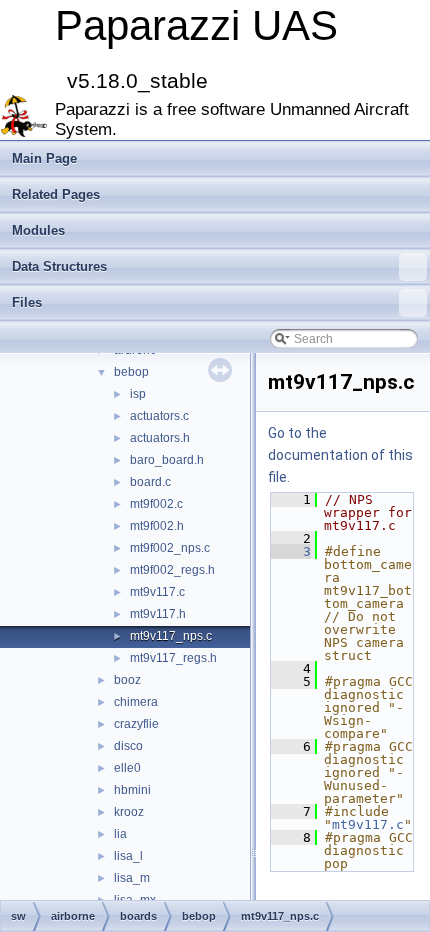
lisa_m (132, 878)
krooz (129, 812)
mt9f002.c (156, 504)
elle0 (127, 768)
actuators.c (159, 416)
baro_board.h (167, 460)
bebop (131, 372)
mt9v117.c (157, 592)
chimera (136, 702)
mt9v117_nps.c (171, 636)
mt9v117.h (158, 614)
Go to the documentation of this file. (340, 455)
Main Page (44, 158)
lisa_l (128, 856)
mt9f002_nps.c (170, 548)
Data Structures (59, 266)
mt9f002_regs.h (172, 570)
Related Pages (56, 194)
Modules (38, 230)
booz (127, 680)
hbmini (132, 790)
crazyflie (136, 724)
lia (120, 834)
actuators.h (160, 438)
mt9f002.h (157, 526)
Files (27, 302)
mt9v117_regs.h (173, 658)
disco (128, 746)
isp (138, 394)
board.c (150, 482)
